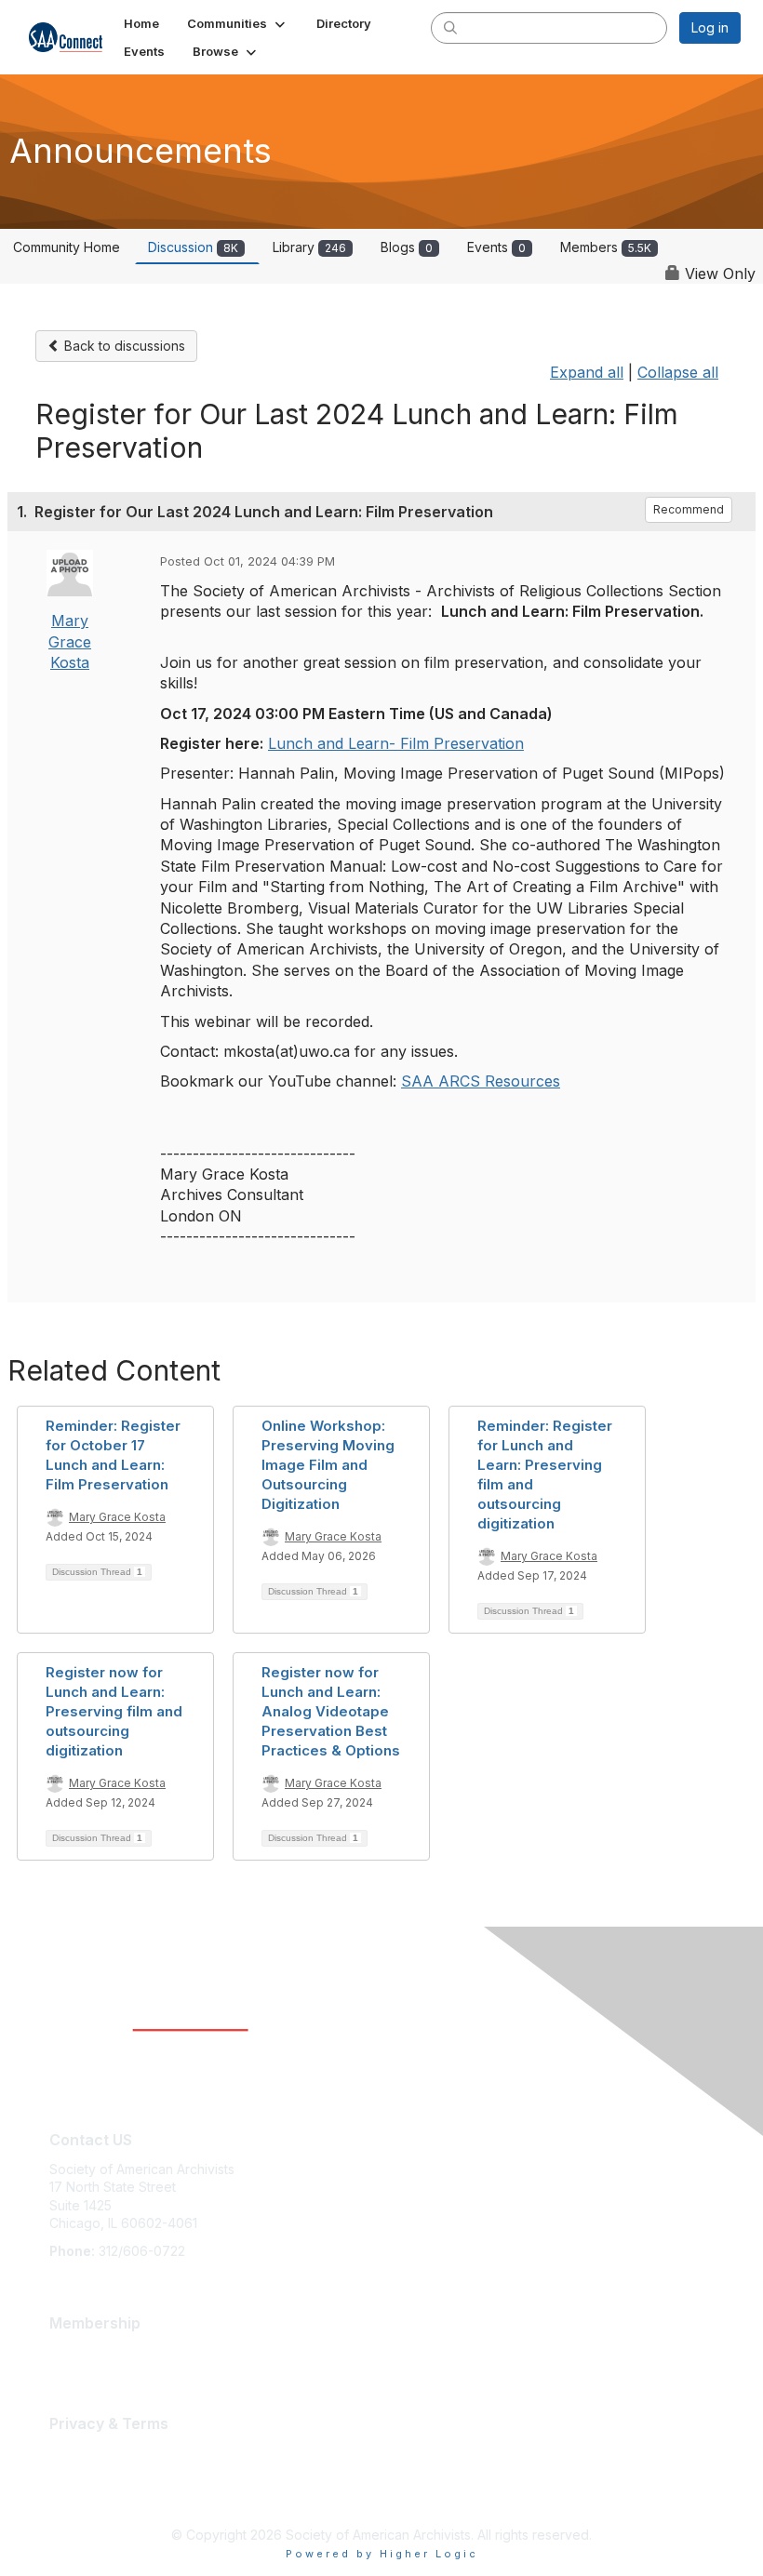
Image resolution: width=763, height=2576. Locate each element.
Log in (710, 27)
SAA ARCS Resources (481, 1081)
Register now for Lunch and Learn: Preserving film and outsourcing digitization (114, 1711)
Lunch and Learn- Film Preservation (396, 743)
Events (496, 247)
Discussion (193, 247)
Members (606, 247)
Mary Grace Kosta (70, 641)
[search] (450, 27)
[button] (238, 23)
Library (309, 247)
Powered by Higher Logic (382, 2554)
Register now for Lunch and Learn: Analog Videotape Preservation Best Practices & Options (331, 1711)
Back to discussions (123, 346)
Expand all (587, 372)
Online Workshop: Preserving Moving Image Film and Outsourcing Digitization (328, 1465)
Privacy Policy (93, 2488)
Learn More (85, 2351)
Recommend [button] (689, 509)
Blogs (407, 247)
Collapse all (678, 372)
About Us (77, 2452)
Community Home (67, 247)
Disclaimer (80, 2470)
